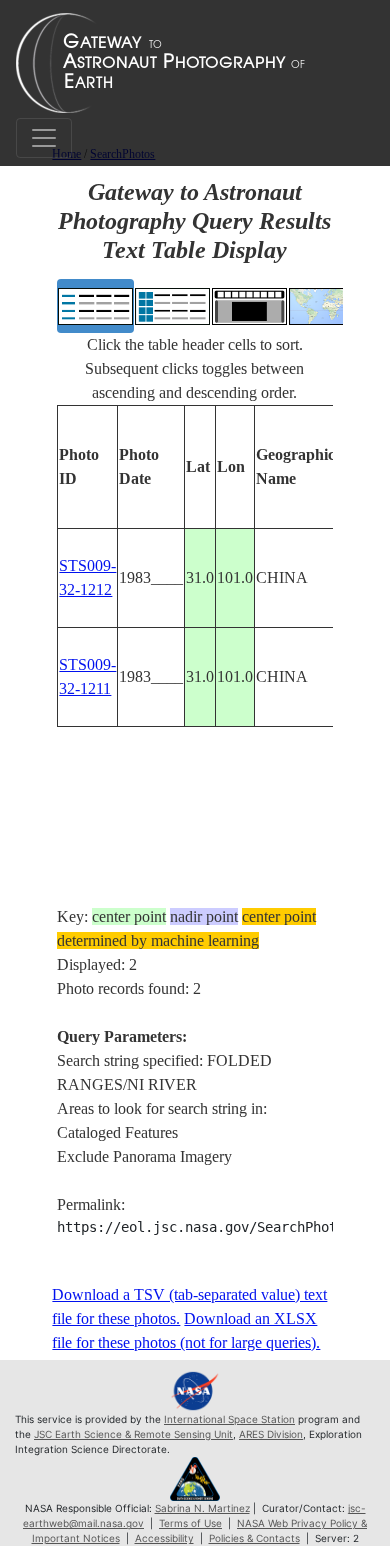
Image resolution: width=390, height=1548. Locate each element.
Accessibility (164, 1538)
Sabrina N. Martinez (202, 1508)
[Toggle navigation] (44, 138)
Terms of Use (190, 1523)
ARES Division (271, 1434)
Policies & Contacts (254, 1538)
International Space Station (229, 1419)
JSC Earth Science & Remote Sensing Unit (133, 1434)
